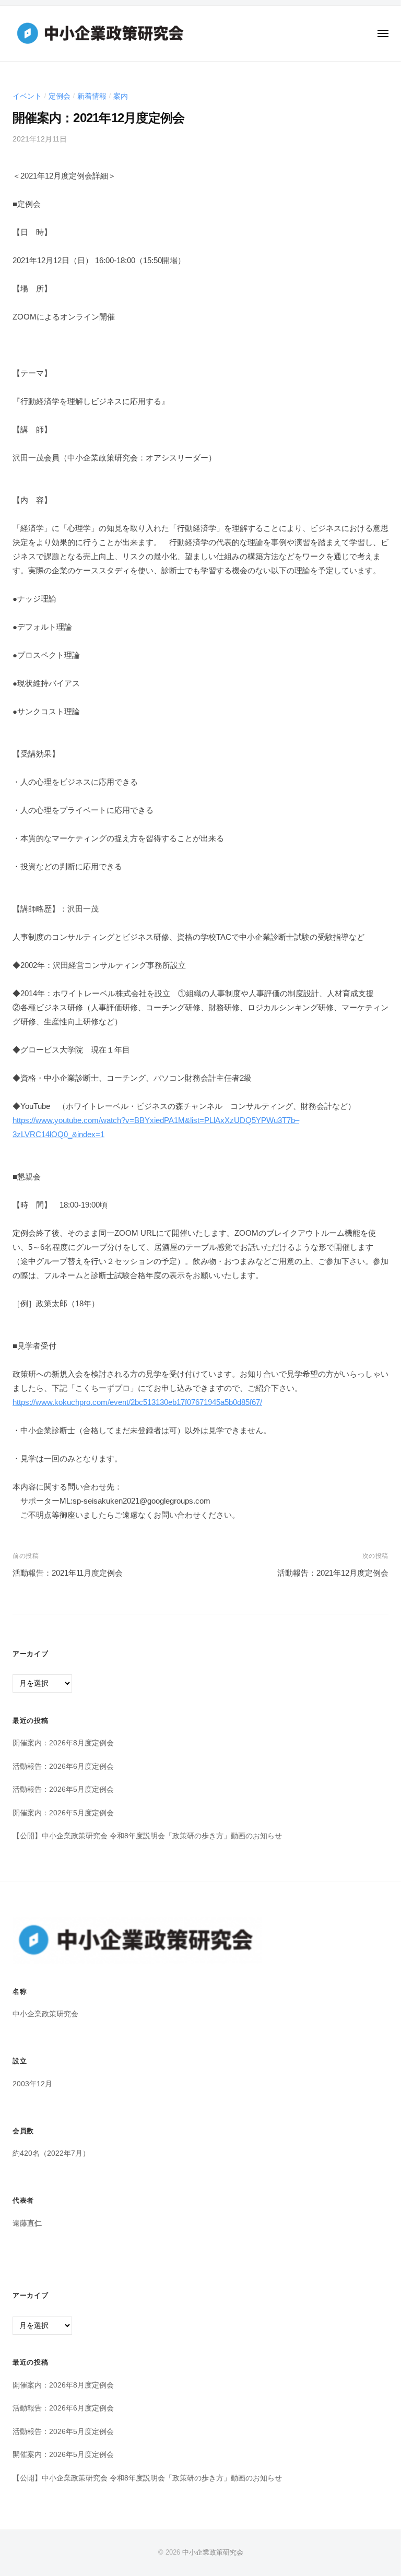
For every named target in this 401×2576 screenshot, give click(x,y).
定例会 (60, 96)
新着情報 (92, 96)
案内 (121, 96)
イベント (27, 96)
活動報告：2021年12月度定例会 (333, 1573)
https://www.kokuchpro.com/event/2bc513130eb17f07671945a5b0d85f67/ (137, 1402)
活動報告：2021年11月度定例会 (68, 1573)
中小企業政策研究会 (213, 2552)
